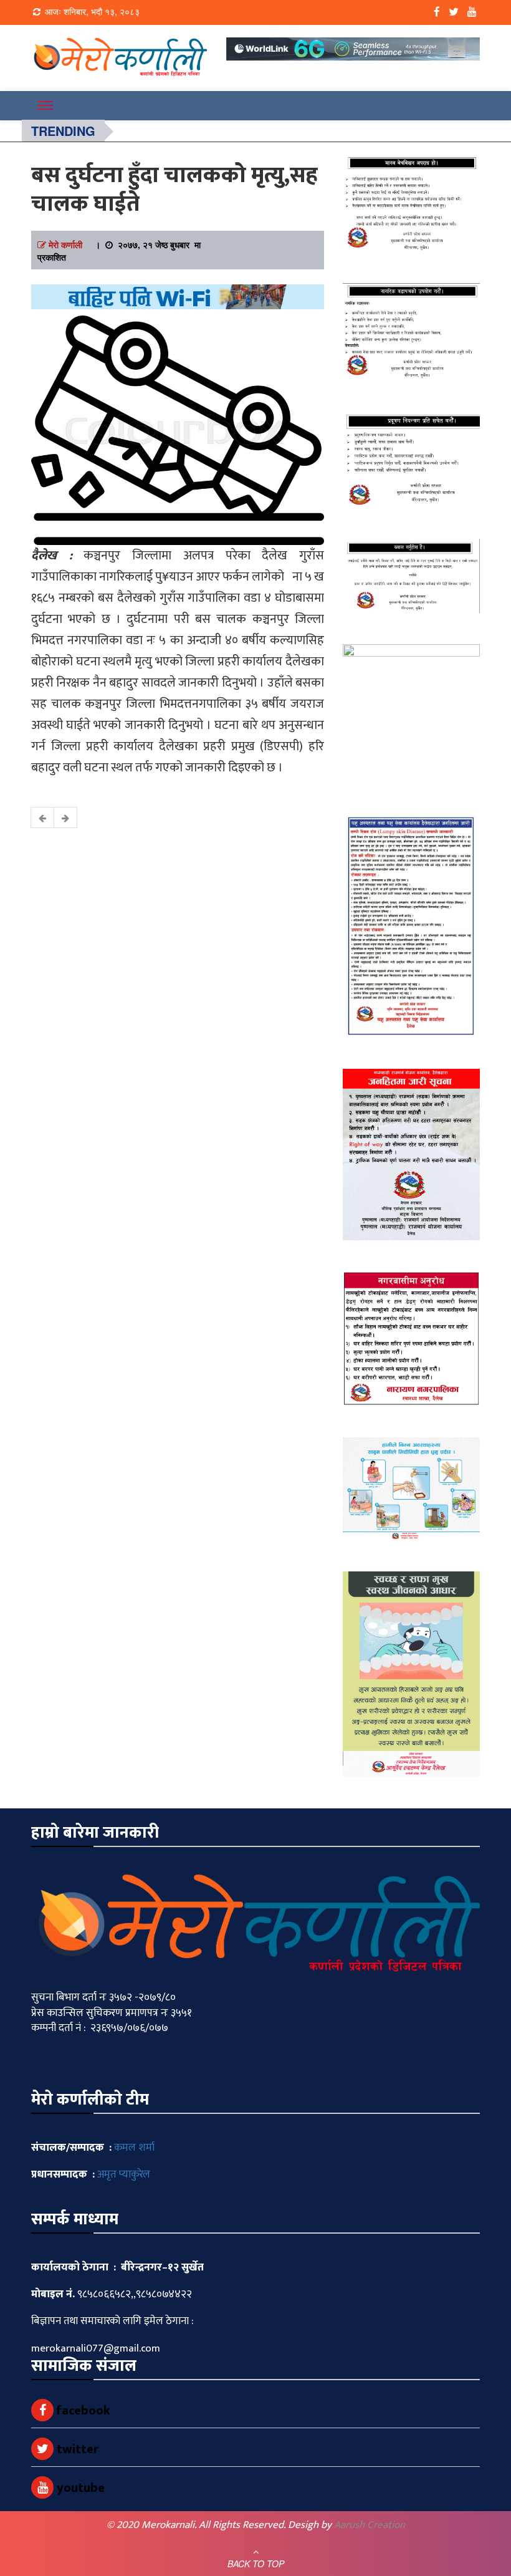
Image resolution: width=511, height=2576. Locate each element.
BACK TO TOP (256, 2564)
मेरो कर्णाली (65, 244)
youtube (79, 2488)
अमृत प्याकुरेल (124, 2174)
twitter (76, 2449)
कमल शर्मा (134, 2148)
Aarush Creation (370, 2525)
